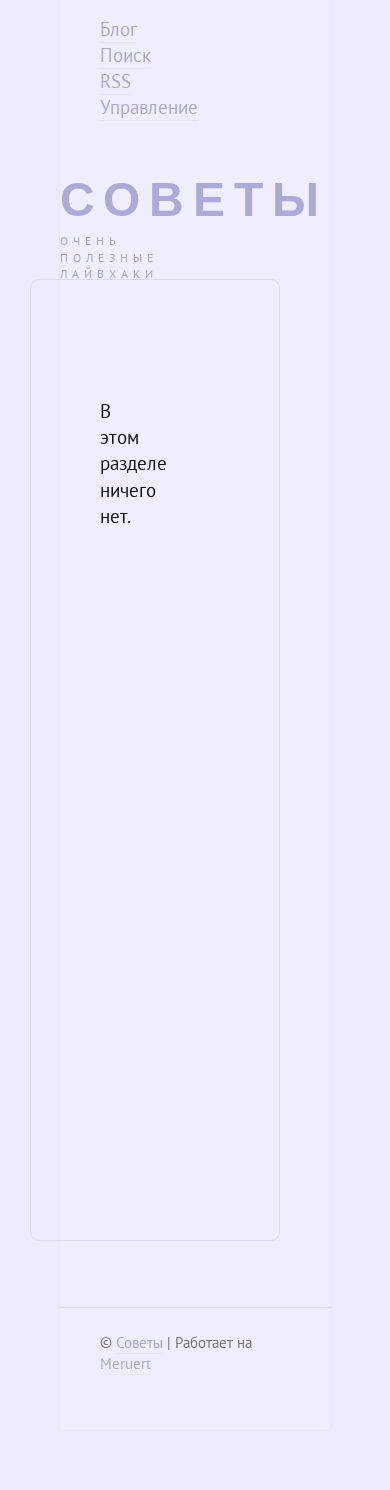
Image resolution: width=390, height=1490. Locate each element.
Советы (194, 199)
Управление (149, 107)
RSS (115, 81)
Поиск (125, 55)
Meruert (125, 1363)
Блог (118, 29)
